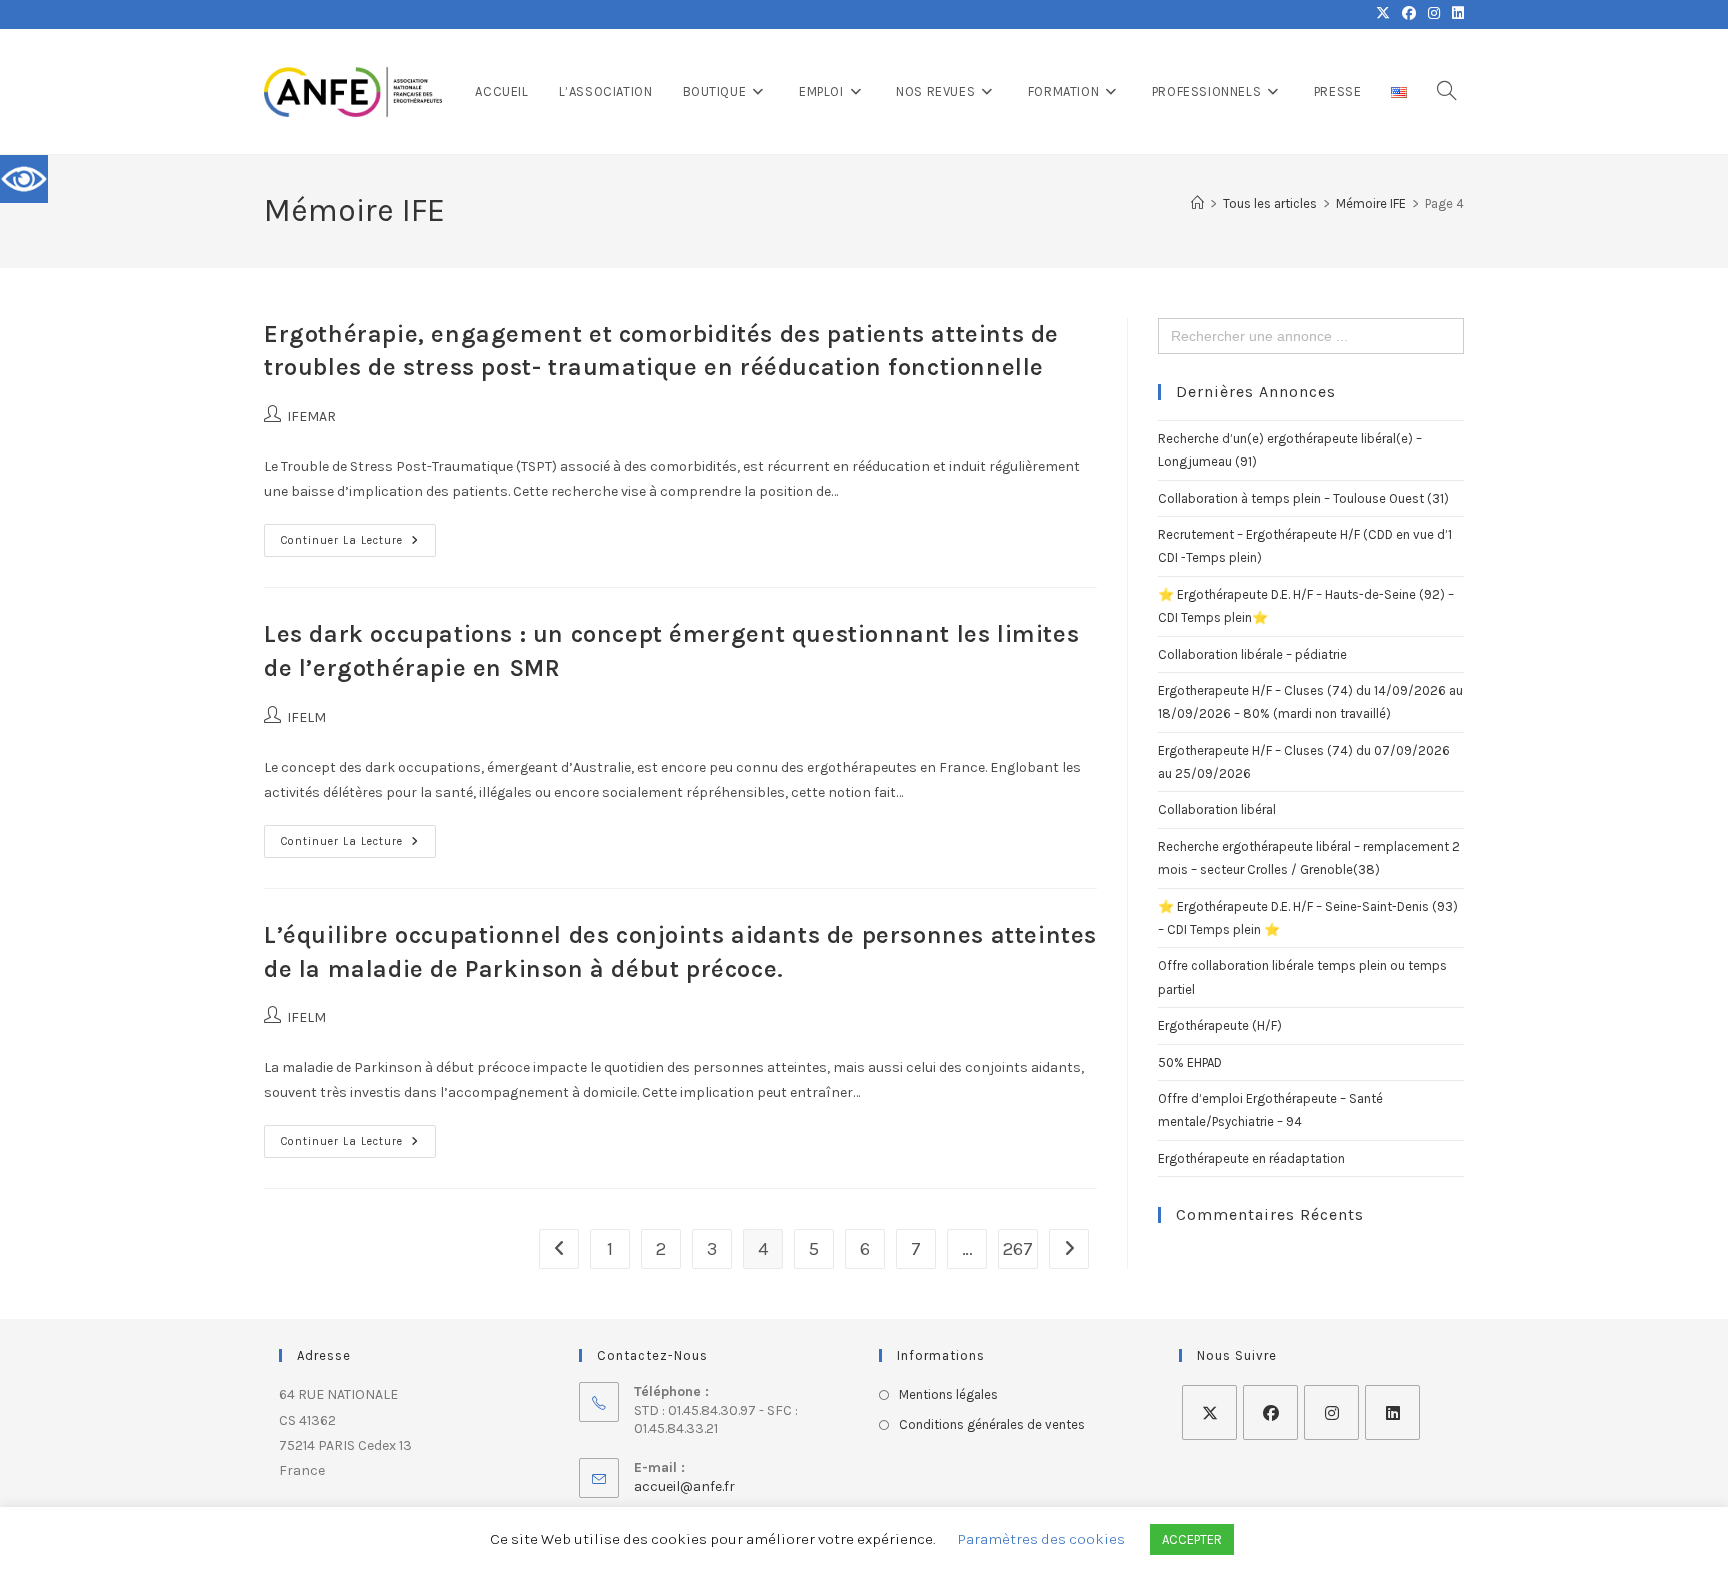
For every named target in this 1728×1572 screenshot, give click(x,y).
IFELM (306, 717)
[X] (1209, 1412)
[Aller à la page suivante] (1069, 1249)
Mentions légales (948, 1394)
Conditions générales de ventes (992, 1424)
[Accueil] (1197, 203)
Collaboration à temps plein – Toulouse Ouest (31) (1303, 498)
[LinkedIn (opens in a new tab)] (1455, 14)
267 (1018, 1249)
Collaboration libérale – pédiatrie (1252, 654)
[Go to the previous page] (559, 1249)
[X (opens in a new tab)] (1383, 14)
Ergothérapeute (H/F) (1220, 1025)
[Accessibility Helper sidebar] (24, 179)
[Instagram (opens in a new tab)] (1434, 14)
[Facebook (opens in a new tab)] (1409, 14)
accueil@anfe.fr (684, 1486)
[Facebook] (1270, 1412)
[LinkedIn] (1392, 1412)
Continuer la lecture (358, 535)
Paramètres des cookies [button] (1041, 1539)
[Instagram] (1331, 1412)
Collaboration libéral (1217, 809)
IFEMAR (311, 416)
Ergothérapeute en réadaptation (1251, 1158)
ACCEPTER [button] (1192, 1539)
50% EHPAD (1190, 1062)
